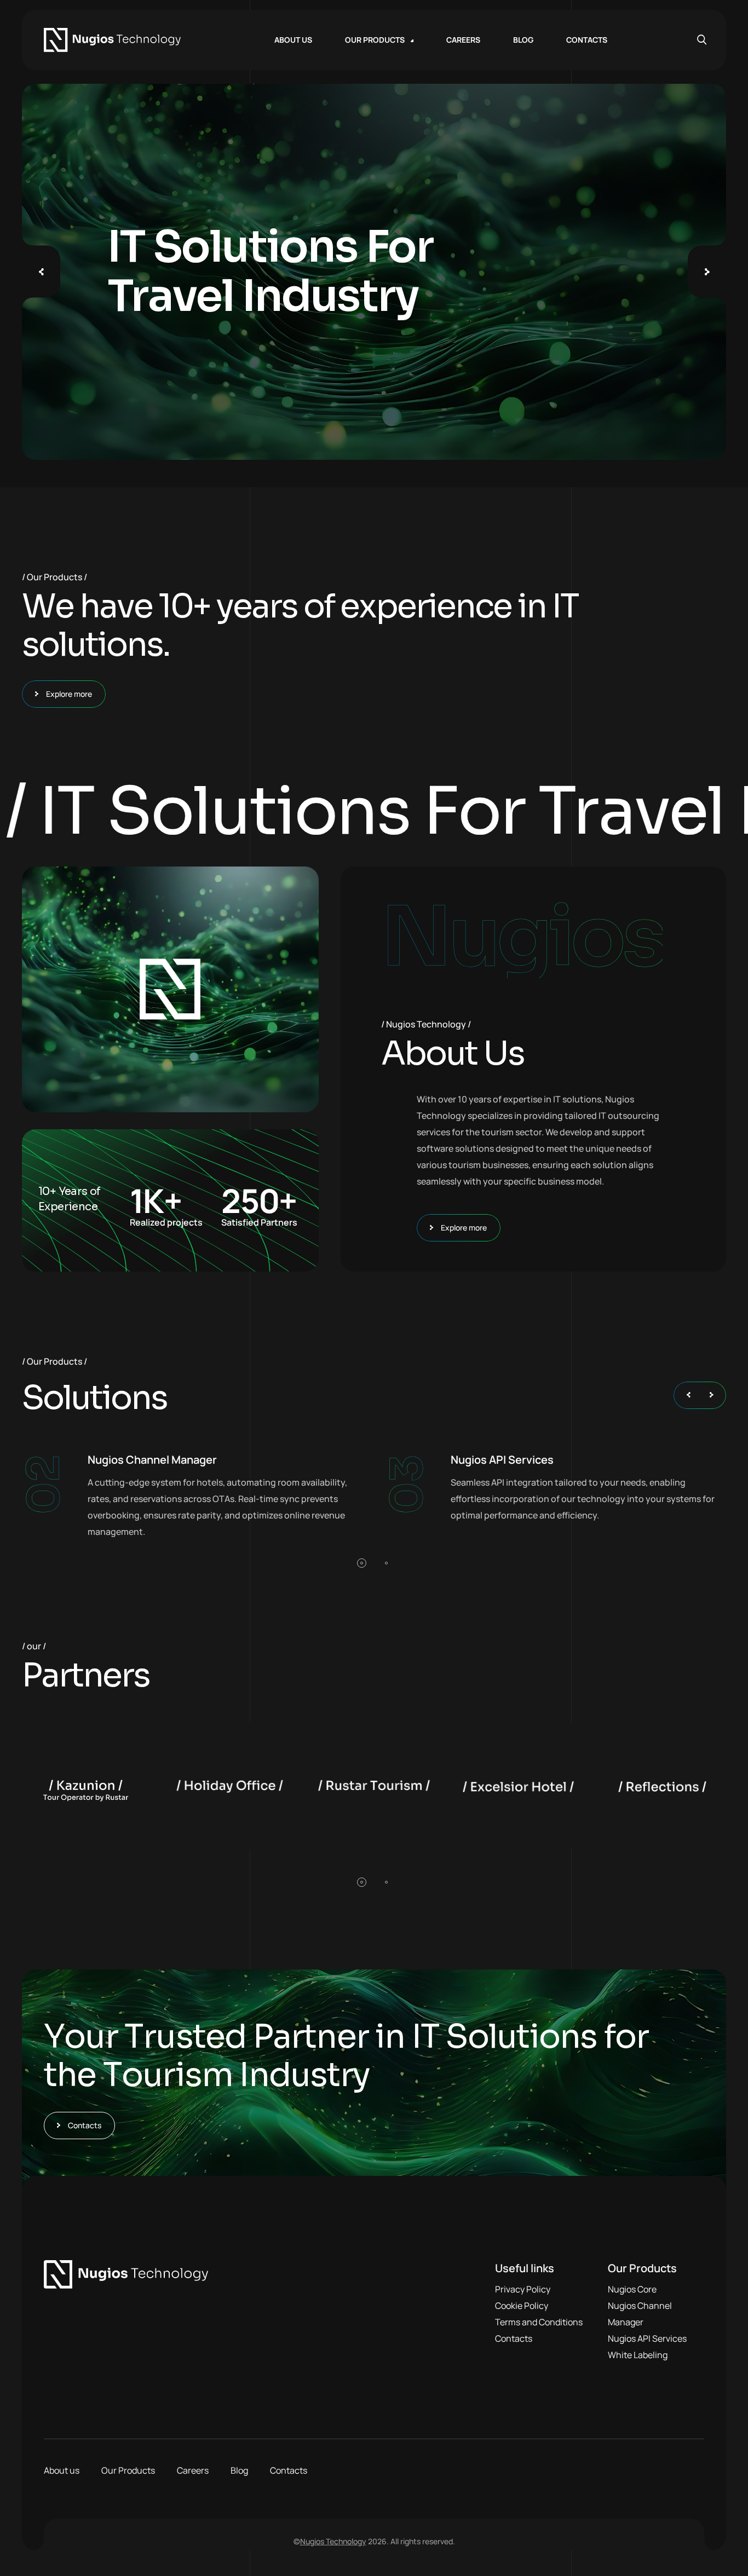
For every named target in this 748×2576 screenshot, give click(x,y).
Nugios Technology (333, 2541)
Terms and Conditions (539, 2322)
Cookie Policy (522, 2306)
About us (62, 2470)
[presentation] (41, 272)
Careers (193, 2470)
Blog (239, 2470)
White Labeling (638, 2355)
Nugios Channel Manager (640, 2314)
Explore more (69, 694)
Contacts (85, 2125)
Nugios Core (632, 2289)
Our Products (128, 2470)
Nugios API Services (647, 2338)
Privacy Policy (523, 2289)
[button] (362, 1563)
